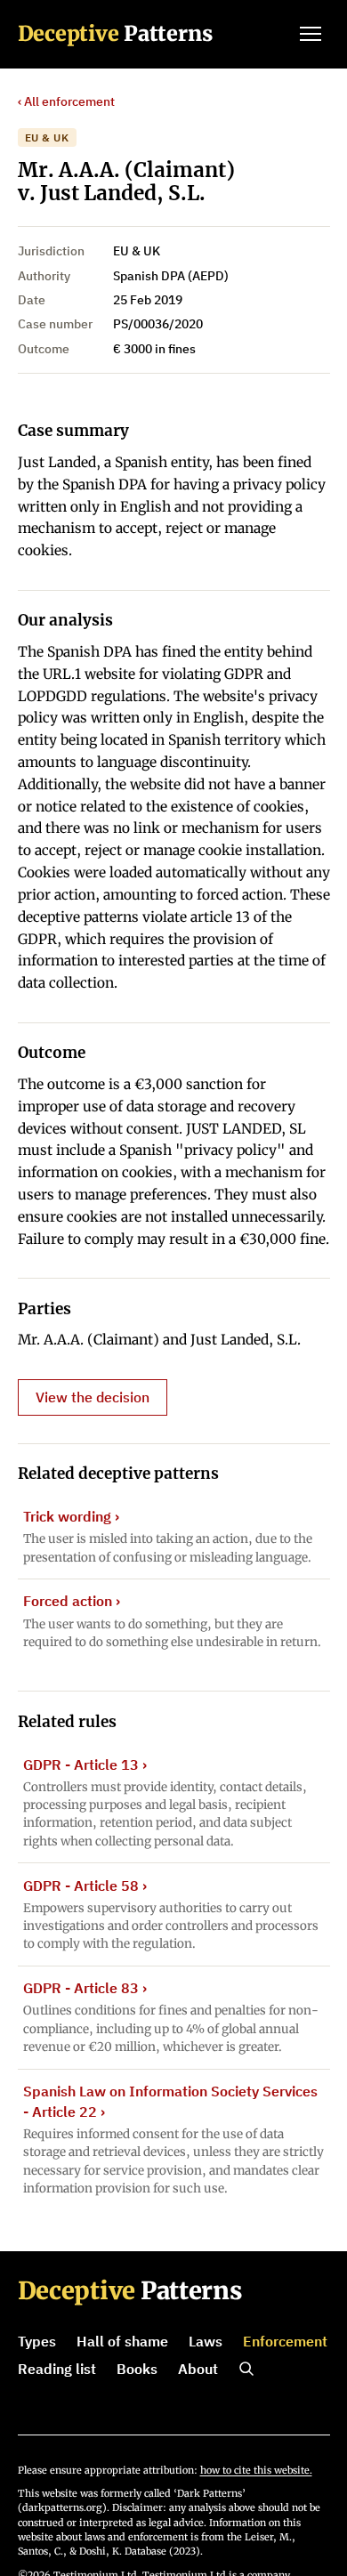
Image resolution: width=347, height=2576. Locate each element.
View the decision (93, 1397)
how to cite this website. (256, 2470)
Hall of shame (122, 2341)
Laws (206, 2341)
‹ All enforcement (66, 101)
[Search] (246, 2369)
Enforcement (285, 2341)
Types (37, 2341)
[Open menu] (311, 34)
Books (137, 2369)
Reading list (57, 2369)
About (198, 2369)
